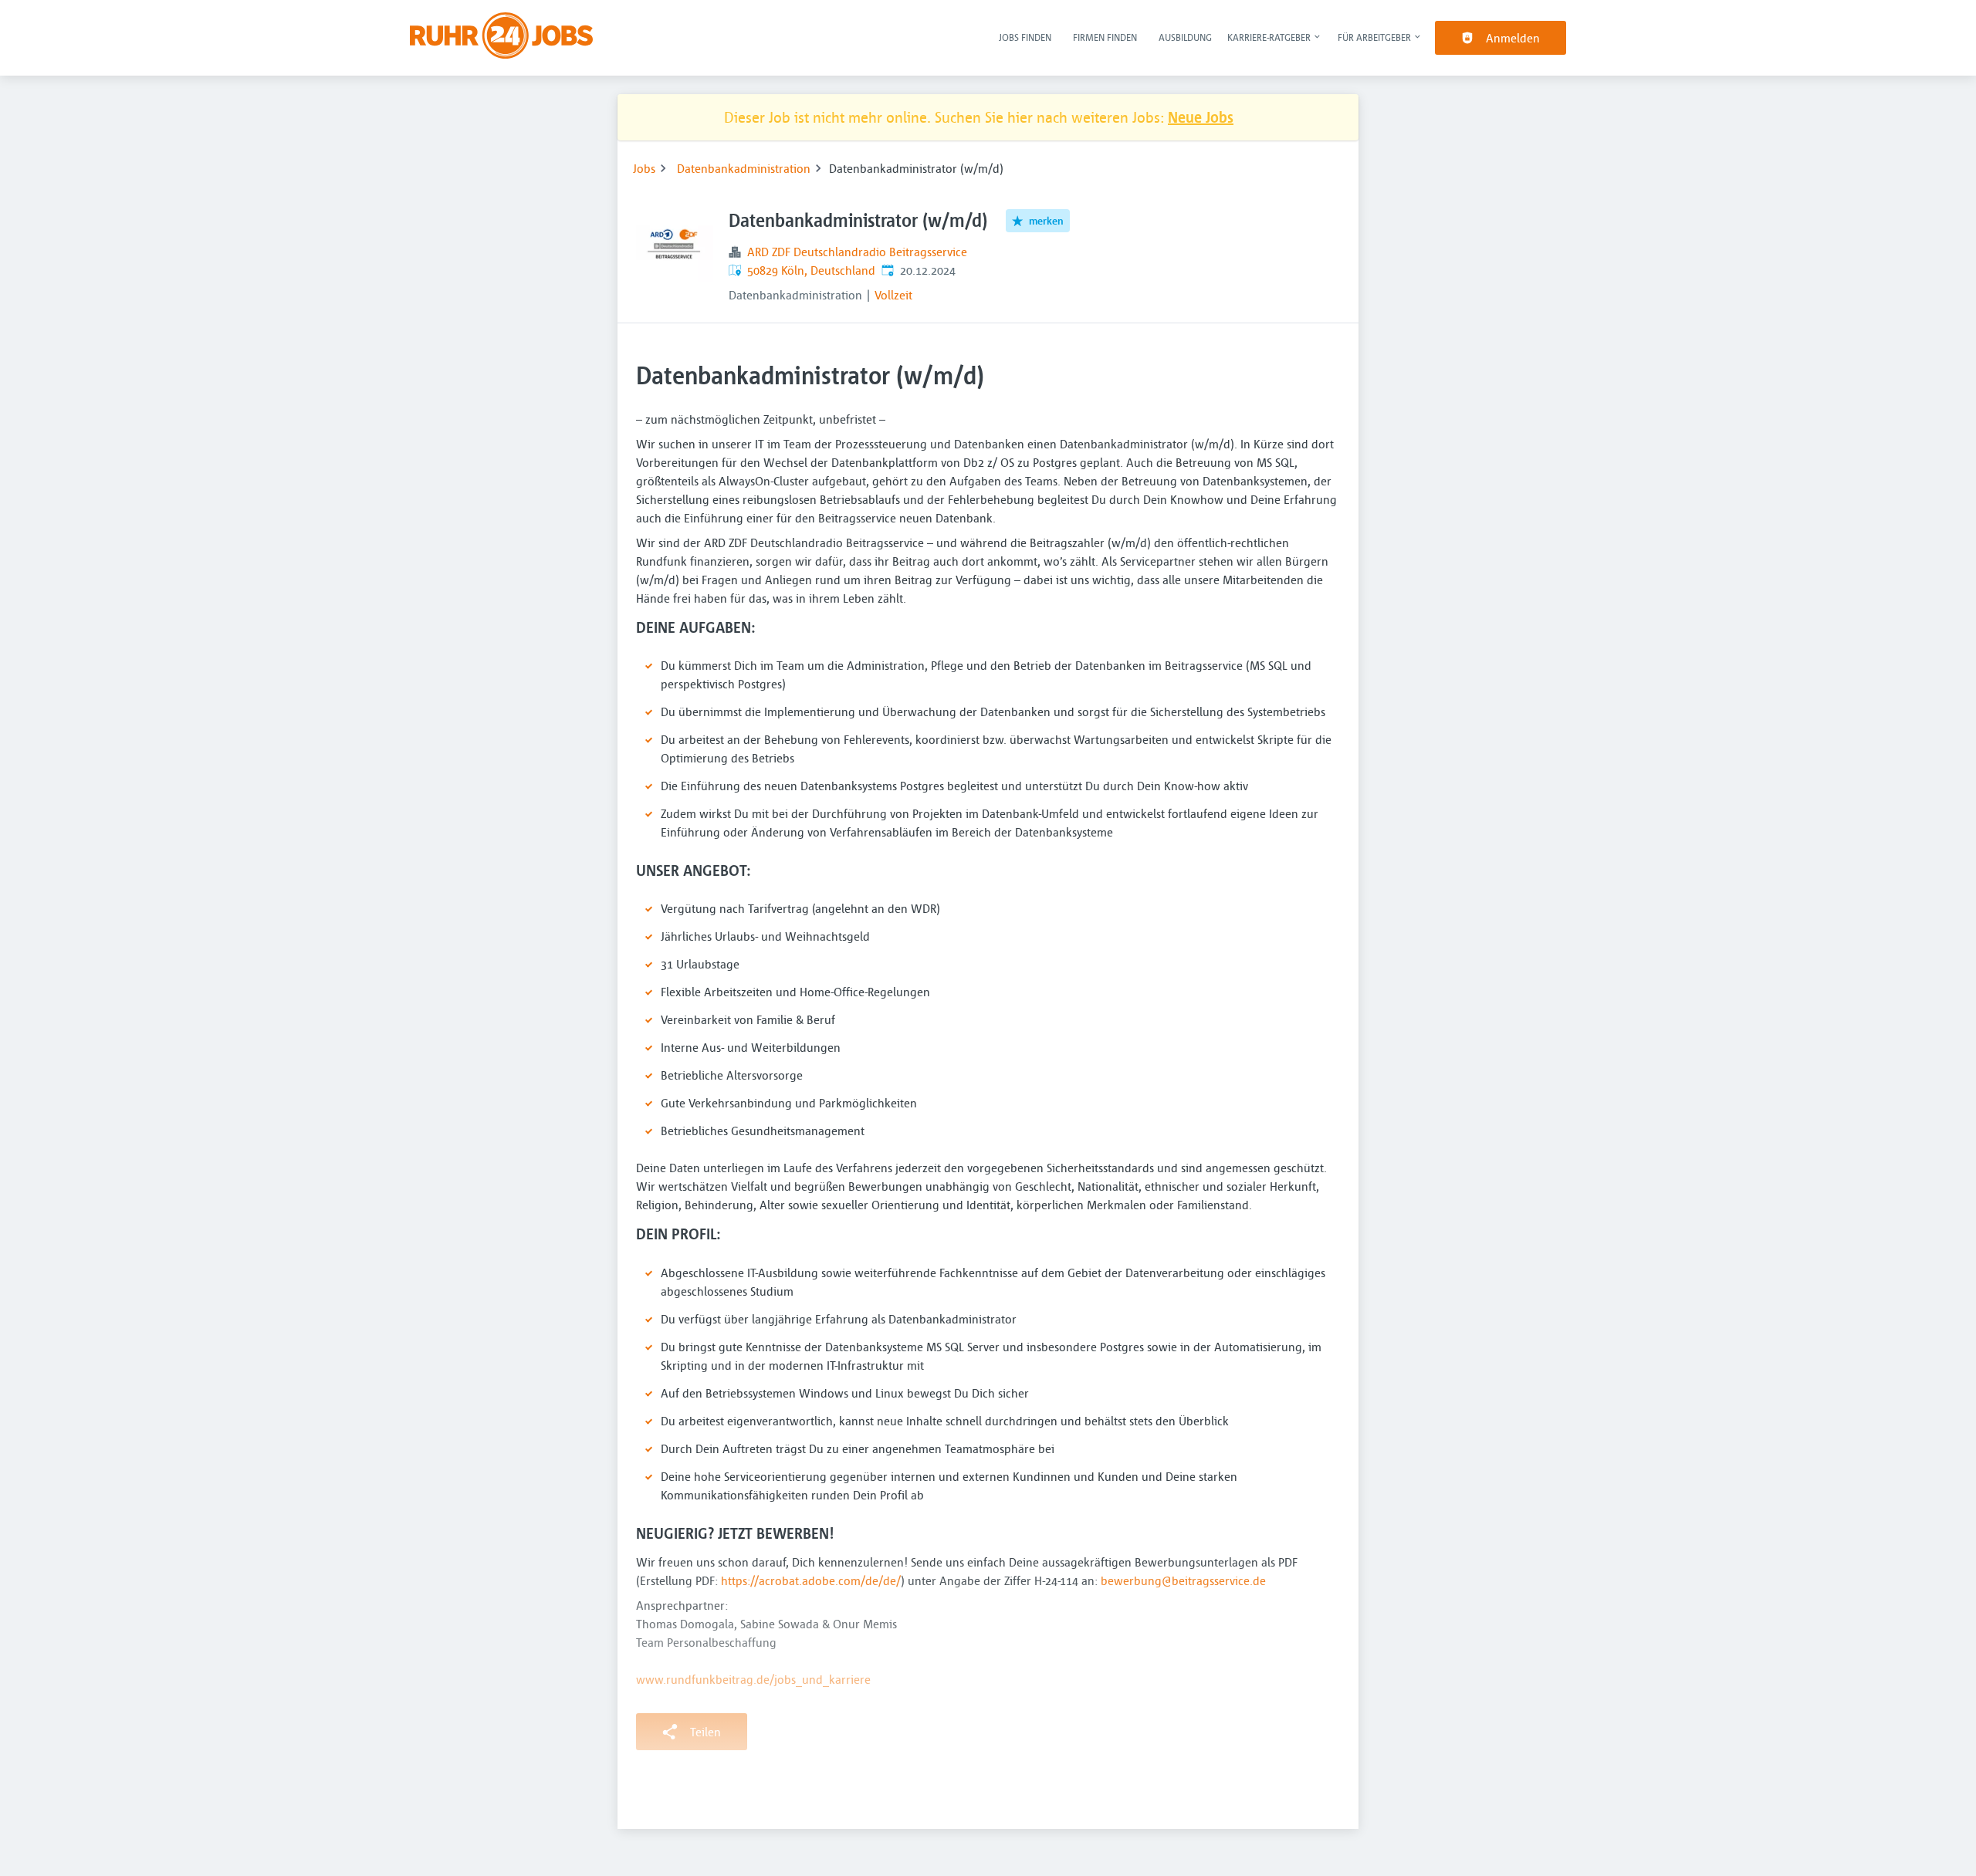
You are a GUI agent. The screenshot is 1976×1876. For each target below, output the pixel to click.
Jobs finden (1025, 37)
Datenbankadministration (744, 168)
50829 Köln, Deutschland (811, 270)
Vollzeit (893, 295)
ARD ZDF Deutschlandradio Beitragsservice (857, 252)
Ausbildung (1185, 37)
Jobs (644, 168)
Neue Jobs (1201, 117)
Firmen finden (1105, 37)
